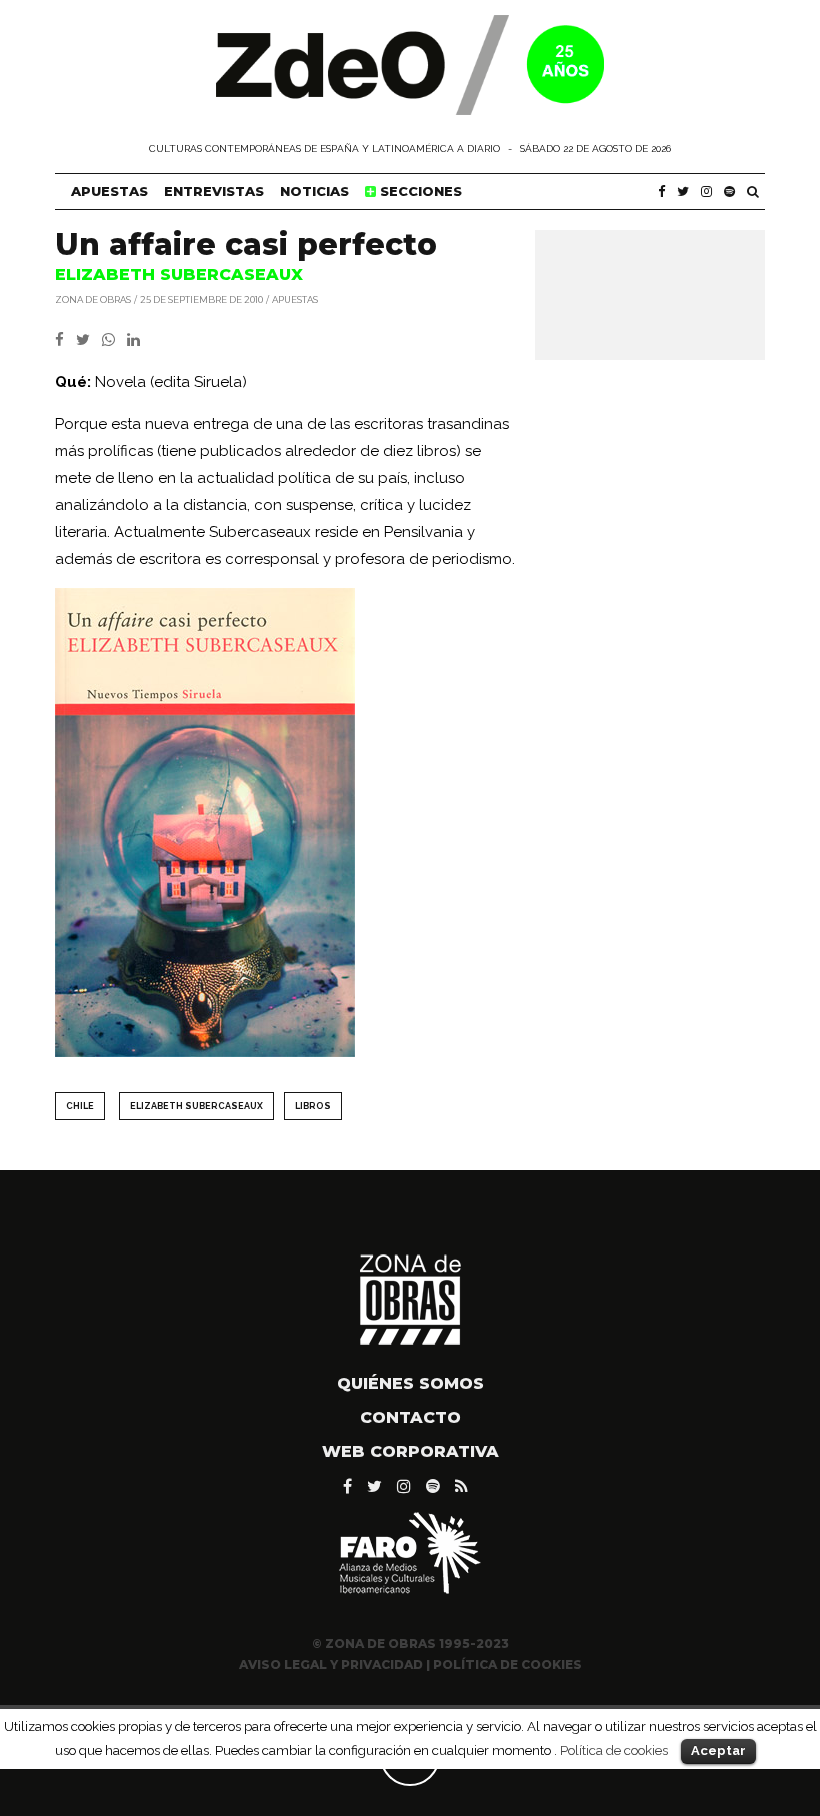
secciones (419, 191)
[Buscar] (753, 191)
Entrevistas (214, 191)
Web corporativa (410, 1451)
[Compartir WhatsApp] (112, 340)
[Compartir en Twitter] (89, 340)
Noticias (314, 191)
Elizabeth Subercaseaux (196, 1106)
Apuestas (109, 191)
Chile (80, 1106)
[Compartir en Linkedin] (137, 340)
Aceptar (718, 1750)
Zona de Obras (93, 298)
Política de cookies (614, 1750)
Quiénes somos (410, 1383)
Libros (313, 1106)
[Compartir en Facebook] (65, 340)
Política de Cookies (507, 1664)
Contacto (410, 1417)
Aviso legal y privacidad (331, 1664)
